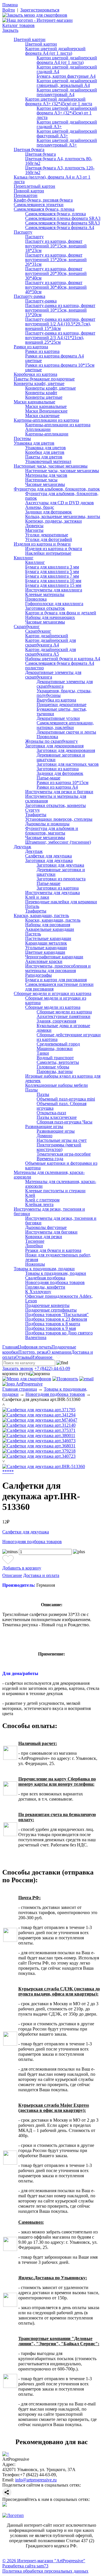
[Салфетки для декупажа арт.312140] (39, 1425)
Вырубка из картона (56, 700)
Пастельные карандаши (48, 938)
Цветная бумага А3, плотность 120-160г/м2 (60, 170)
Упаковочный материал (48, 461)
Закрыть (10, 30)
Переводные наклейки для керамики (61, 902)
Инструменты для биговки (51, 1232)
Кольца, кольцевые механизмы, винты (63, 516)
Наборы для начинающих (50, 617)
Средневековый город (58, 1044)
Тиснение (35, 1241)
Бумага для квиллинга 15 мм (53, 585)
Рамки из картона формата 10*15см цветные (60, 367)
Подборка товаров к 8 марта (53, 1324)
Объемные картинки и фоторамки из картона (61, 1165)
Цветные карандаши (45, 952)
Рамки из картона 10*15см (63, 782)
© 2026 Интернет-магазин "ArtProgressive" (44, 2561)
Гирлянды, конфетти (45, 1287)
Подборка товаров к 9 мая (50, 1328)
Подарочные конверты (47, 1305)
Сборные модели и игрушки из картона (53, 993)
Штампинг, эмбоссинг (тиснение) (58, 842)
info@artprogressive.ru (36, 2480)
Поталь (32, 906)
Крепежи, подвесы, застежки (54, 521)
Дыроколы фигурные (46, 1227)
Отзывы (23, 1357)
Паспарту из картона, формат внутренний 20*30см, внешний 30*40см (56, 273)
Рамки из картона (31, 347)
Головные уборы (53, 1067)
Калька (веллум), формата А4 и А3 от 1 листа (52, 179)
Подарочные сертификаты (51, 1310)
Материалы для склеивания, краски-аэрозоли (49, 1175)
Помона (10, 5)
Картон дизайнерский (47, 636)
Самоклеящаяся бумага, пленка (44, 209)
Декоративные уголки (58, 718)
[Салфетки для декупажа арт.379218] (39, 1451)
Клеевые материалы (45, 594)
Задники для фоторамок (48, 512)
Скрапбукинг (27, 627)
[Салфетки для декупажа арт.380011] (39, 1435)
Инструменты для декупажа (53, 893)
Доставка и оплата (41, 1575)
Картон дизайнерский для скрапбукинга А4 (50, 643)
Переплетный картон (34, 186)
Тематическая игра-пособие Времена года (64, 1156)
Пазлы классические (57, 1117)
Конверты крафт (41, 393)
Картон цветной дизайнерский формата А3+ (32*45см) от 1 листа (59, 101)
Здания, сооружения (56, 1021)
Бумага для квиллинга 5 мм (52, 571)
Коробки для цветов (45, 452)
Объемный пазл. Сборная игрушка (62, 1106)
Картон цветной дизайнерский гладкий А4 (67, 69)
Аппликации (38, 429)
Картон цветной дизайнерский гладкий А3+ (67, 124)
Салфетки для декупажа (48, 856)
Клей (30, 1195)
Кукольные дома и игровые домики (63, 1028)
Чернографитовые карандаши (54, 957)
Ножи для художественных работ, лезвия (58, 1257)
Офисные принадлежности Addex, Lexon (59, 1298)
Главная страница (20, 1389)
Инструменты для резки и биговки (59, 792)
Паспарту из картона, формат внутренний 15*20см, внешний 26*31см (56, 260)
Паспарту (23, 232)
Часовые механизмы (45, 484)
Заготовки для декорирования (54, 746)
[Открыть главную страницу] (37, 20)
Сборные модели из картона (53, 1007)
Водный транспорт (55, 1058)
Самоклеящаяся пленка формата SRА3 (63, 218)
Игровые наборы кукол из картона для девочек (63, 1078)
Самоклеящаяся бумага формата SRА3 (63, 223)
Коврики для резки (44, 1237)
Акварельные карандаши (50, 929)
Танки (43, 1053)
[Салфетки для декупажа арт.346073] (39, 1441)
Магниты (34, 530)
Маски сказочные (42, 416)
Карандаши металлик (46, 943)
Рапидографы (38, 975)
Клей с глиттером (42, 1200)
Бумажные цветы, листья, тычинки (62, 711)
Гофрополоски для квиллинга (54, 604)
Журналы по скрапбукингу (51, 741)
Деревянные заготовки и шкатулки (61, 757)
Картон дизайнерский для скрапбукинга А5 (50, 652)
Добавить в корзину (22, 1568)
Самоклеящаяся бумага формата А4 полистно (60, 666)
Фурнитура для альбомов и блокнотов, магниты (52, 831)
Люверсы (34, 526)
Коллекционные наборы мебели (57, 1085)
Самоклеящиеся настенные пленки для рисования (59, 987)
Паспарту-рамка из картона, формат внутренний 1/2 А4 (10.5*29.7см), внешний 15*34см (60, 324)
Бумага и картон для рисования (56, 980)
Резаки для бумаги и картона (53, 1250)
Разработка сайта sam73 (25, 2566)
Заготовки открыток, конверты (56, 805)
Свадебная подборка (45, 1278)
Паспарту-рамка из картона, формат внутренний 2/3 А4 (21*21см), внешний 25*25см (60, 338)
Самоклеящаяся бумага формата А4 (60, 227)
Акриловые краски (44, 961)
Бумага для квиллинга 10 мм (53, 581)
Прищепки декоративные (62, 704)
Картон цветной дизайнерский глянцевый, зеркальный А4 (67, 83)
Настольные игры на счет (62, 1140)
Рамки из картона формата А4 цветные (55, 358)
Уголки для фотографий (49, 539)
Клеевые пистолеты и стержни (55, 1191)
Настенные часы (41, 480)
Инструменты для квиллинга (54, 590)
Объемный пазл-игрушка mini (66, 1099)
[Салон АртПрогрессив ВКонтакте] (5, 2505)
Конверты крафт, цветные (39, 383)
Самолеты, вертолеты (58, 1062)
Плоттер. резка (33, 1352)
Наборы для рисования (48, 925)
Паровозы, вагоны (55, 1071)
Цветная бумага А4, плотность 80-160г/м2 (59, 161)
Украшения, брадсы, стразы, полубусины (64, 693)
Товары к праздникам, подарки (44, 1269)
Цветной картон (30, 39)
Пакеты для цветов (44, 457)
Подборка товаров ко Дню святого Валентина (59, 1335)
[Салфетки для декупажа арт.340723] (39, 1456)
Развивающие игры (44, 1126)
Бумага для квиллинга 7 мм (52, 576)
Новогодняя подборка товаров (55, 1282)
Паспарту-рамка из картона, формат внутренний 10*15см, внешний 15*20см (60, 310)
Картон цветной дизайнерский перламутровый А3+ (67, 143)
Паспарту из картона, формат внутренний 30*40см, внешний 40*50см (56, 287)
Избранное (42, 1357)
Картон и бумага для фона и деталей (61, 613)
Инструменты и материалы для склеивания (56, 799)
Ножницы (35, 1264)
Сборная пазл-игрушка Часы (65, 1122)
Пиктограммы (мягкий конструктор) (59, 1147)
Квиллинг (24, 558)
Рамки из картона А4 (57, 787)
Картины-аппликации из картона (46, 420)
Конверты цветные (44, 397)
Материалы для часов (46, 475)
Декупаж (22, 847)
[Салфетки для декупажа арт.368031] (39, 1446)
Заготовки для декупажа (49, 860)
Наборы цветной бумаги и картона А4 (63, 659)
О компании (59, 1352)
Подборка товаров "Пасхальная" (57, 1315)
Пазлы (31, 1090)
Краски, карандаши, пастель (41, 915)
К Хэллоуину (38, 1292)
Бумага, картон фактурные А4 (66, 76)
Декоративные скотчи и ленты (66, 732)
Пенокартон (26, 195)
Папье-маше (48, 778)
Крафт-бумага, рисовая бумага (43, 200)
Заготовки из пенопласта (61, 879)
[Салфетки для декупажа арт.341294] (39, 1415)
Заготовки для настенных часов (68, 764)
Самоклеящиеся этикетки (39, 205)
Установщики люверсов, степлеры (59, 819)
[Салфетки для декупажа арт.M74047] (40, 1420)
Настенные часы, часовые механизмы (51, 466)
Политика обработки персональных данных (45, 2571)
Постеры (22, 438)
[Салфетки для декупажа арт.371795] (39, 1410)
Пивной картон (29, 191)
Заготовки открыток (45, 608)
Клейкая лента (39, 1204)
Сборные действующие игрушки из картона (69, 1037)
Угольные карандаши (46, 948)
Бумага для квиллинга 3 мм (52, 567)
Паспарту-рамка (29, 296)
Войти (9, 10)
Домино (44, 1136)
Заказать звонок (18, 1368)
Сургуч (32, 810)
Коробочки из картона (35, 374)
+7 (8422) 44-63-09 (52, 1368)
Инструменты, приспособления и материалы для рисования (58, 968)
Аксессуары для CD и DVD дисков (60, 503)
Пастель (33, 934)
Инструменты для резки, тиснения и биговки (49, 1211)
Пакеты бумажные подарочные (44, 379)
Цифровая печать (35, 1347)
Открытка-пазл (51, 1113)
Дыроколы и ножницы (47, 824)
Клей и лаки (37, 897)
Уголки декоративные (47, 535)
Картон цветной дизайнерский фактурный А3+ (67, 133)
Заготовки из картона (58, 769)
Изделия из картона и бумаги (42, 544)
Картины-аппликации (47, 434)
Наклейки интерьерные (48, 553)
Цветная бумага (29, 149)
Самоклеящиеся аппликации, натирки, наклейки (65, 725)
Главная (10, 1347)
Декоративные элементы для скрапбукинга (53, 675)
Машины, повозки (55, 1048)
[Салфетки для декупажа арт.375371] (39, 1430)
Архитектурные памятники (64, 1016)
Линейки (34, 1246)
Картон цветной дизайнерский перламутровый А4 (67, 92)
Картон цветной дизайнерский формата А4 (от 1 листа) (55, 51)
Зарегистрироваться (40, 10)
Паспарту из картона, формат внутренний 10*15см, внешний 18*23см (56, 246)
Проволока (36, 599)
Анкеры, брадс (40, 507)
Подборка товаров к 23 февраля (56, 1319)
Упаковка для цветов (34, 443)
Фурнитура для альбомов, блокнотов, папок (57, 489)
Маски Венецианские (46, 411)
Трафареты (36, 815)
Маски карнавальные (34, 402)
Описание (12, 1575)
